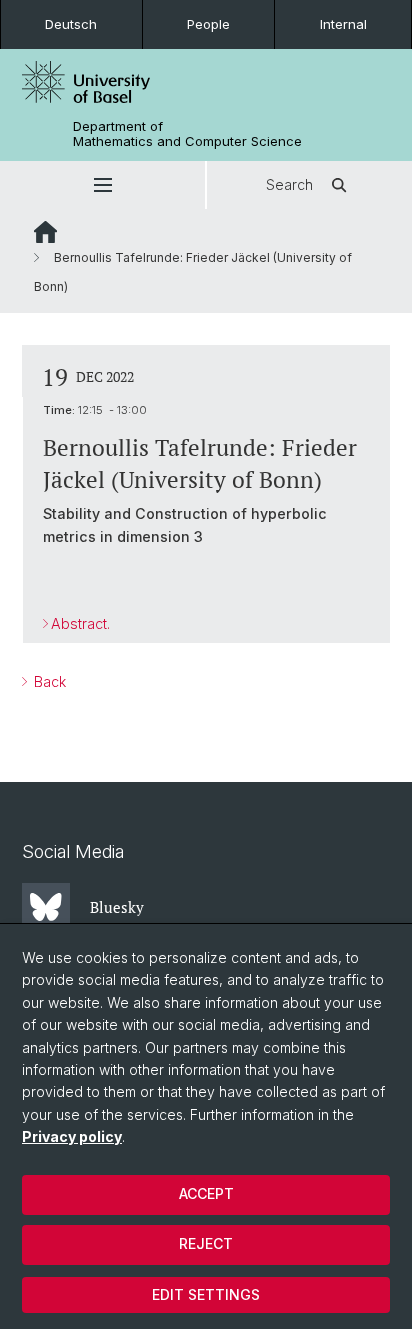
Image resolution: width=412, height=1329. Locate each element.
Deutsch (71, 24)
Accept (206, 1193)
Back (48, 681)
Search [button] (289, 184)
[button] (102, 185)
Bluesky (117, 907)
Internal (343, 24)
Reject (206, 1243)
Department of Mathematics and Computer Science (187, 134)
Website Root (45, 232)
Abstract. (80, 623)
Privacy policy (72, 1136)
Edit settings (206, 1294)
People (208, 24)
